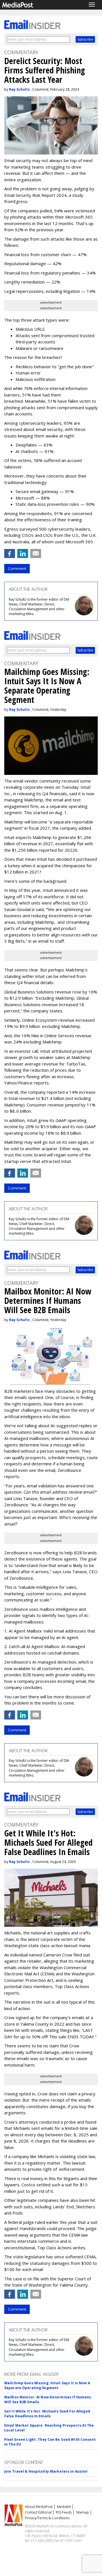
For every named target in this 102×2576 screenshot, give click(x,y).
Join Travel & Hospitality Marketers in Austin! (46, 2471)
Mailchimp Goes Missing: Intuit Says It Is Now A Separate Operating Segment (47, 2385)
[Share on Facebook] (10, 553)
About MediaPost (39, 2507)
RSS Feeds (64, 2512)
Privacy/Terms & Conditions (47, 2518)
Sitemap (82, 2512)
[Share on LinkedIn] (23, 553)
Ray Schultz (19, 89)
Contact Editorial (38, 2512)
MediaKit (64, 2507)
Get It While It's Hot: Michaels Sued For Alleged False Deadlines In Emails (47, 2414)
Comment (17, 568)
